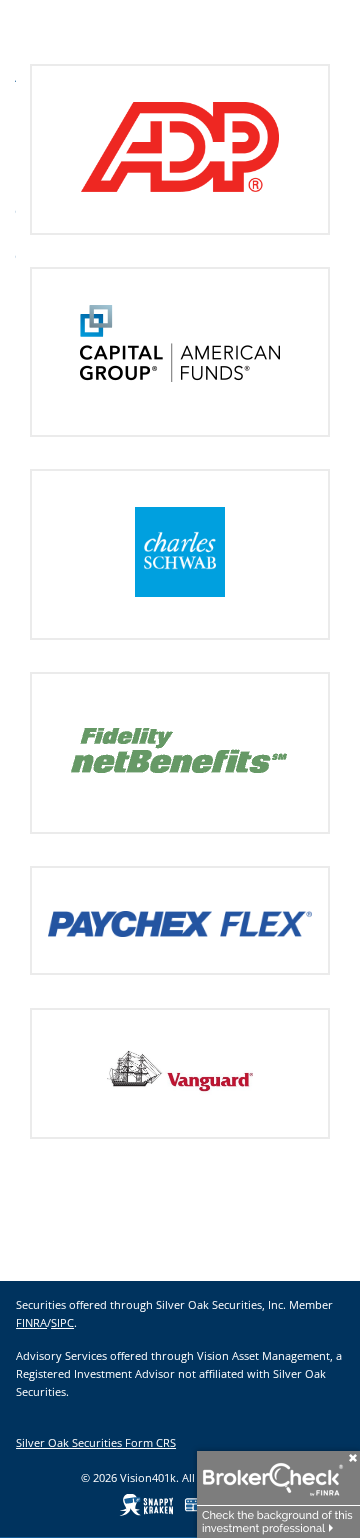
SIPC (62, 1322)
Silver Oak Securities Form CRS (96, 1442)
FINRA (31, 1322)
